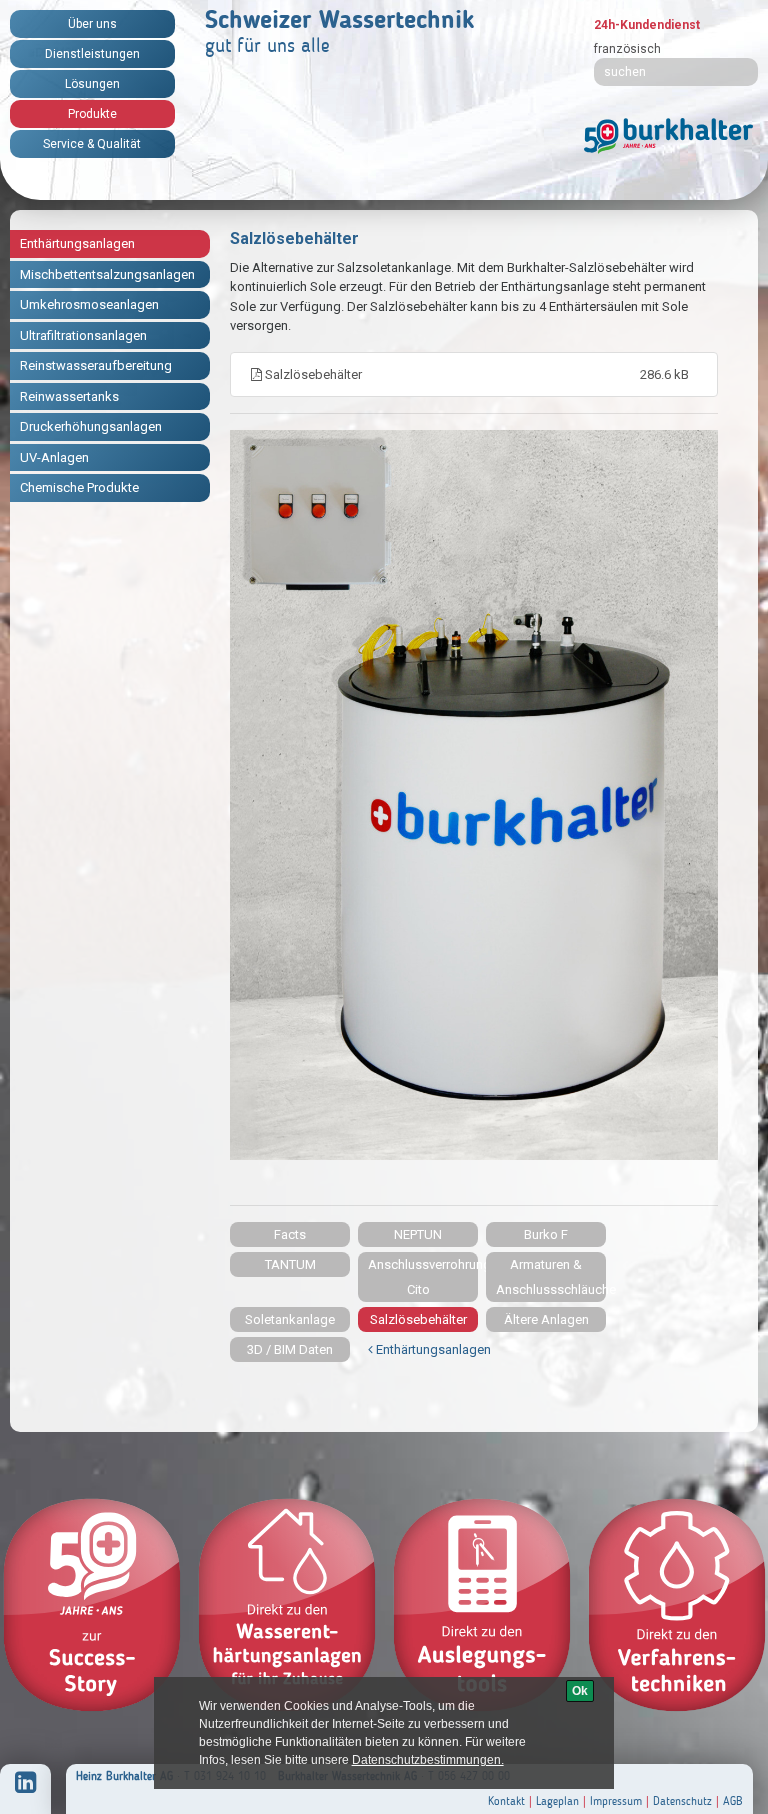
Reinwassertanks (69, 396)
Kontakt (506, 1801)
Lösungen (92, 84)
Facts (290, 1234)
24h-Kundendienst (647, 25)
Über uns (92, 24)
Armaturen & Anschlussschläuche (551, 1277)
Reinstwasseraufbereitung (96, 365)
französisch (627, 49)
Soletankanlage (290, 1319)
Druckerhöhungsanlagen (91, 426)
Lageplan (557, 1801)
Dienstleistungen (92, 54)
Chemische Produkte (79, 487)
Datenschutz (682, 1801)
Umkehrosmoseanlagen (89, 304)
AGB (733, 1801)
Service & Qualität (92, 144)
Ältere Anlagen (546, 1319)
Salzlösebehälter (475, 374)
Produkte (92, 114)
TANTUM (290, 1264)
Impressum (616, 1801)
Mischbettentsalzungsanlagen (107, 274)
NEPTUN (418, 1234)
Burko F (546, 1234)
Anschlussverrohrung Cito (423, 1277)
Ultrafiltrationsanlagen (83, 335)
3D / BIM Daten (290, 1349)
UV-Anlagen (54, 457)
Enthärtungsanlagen (77, 243)
